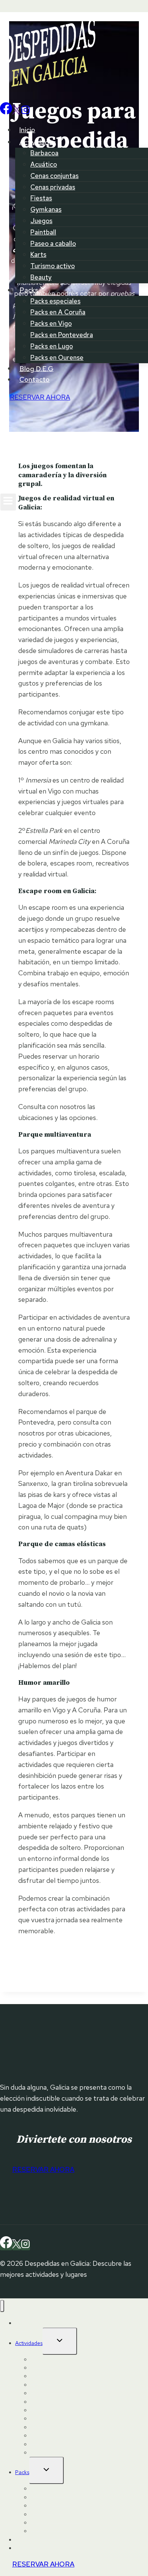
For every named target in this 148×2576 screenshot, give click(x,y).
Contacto (35, 379)
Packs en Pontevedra (62, 335)
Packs (22, 2472)
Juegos (41, 221)
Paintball (43, 232)
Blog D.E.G (36, 368)
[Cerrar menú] (2, 2306)
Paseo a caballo (53, 244)
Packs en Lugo (52, 346)
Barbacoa (44, 153)
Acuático (44, 164)
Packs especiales (55, 301)
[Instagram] (25, 112)
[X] (17, 112)
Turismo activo (53, 266)
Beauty (41, 277)
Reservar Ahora (40, 397)
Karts (38, 255)
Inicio (27, 130)
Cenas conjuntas (54, 176)
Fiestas (41, 198)
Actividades (29, 2343)
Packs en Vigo (51, 323)
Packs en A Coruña (58, 312)
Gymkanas (46, 209)
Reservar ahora (43, 2564)
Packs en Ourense (57, 358)
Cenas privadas (53, 187)
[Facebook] (6, 112)
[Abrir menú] (8, 502)
